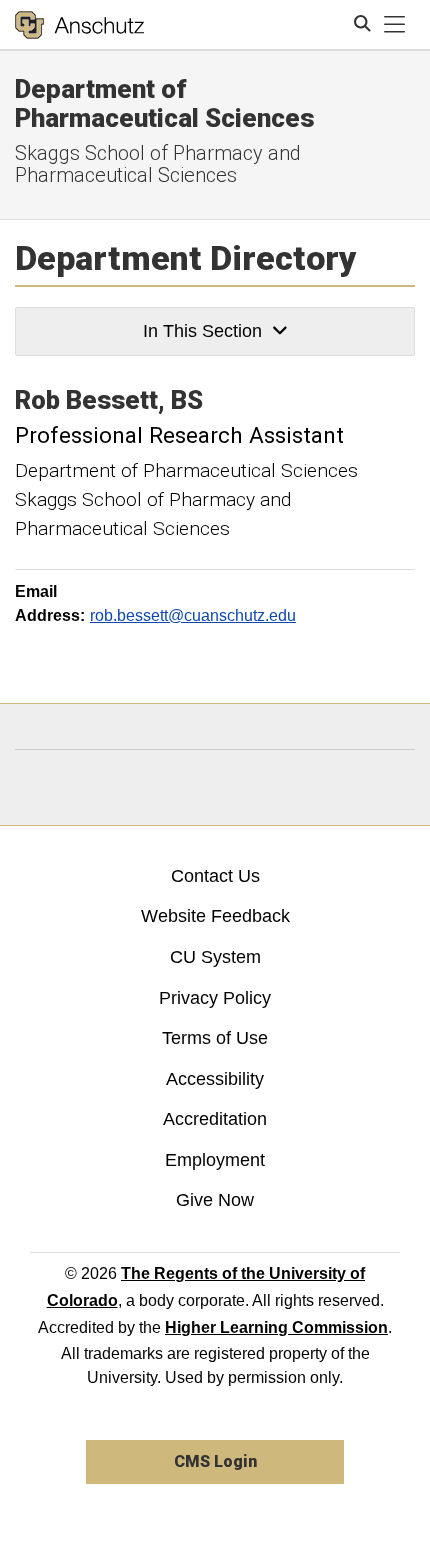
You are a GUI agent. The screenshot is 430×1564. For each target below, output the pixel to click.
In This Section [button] (202, 331)
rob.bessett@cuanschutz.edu (193, 615)
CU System (215, 957)
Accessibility (215, 1079)
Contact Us (215, 876)
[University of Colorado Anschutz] (79, 25)
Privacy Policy (215, 998)
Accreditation (215, 1119)
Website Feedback (215, 916)
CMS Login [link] (215, 1461)
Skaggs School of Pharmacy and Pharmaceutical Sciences (158, 164)
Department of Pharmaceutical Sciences (165, 103)
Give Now (215, 1200)
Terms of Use (215, 1038)
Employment (215, 1160)
